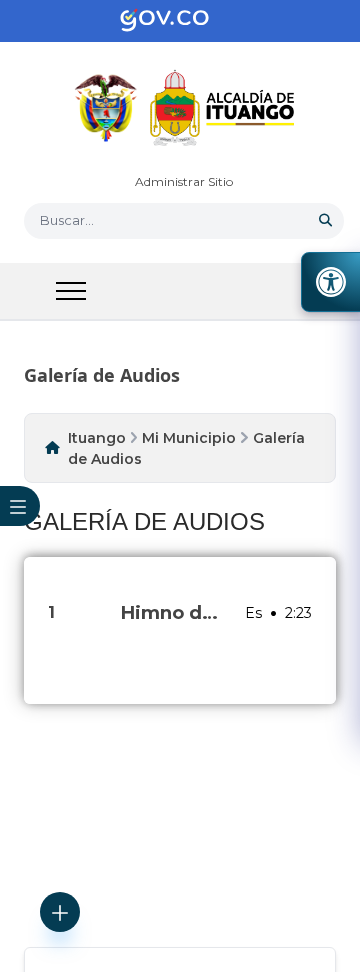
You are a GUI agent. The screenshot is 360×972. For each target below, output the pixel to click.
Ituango (97, 438)
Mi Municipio (189, 438)
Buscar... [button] (67, 220)
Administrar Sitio (184, 181)
